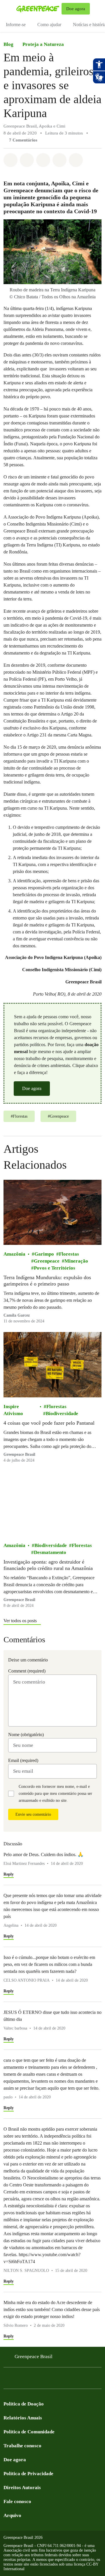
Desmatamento (50, 1552)
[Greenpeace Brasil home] (38, 9)
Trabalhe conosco (22, 2446)
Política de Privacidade (28, 2474)
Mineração (76, 1261)
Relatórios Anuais (23, 2418)
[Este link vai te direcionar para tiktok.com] (65, 2380)
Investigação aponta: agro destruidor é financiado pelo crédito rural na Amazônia (48, 1565)
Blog (8, 44)
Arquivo (12, 2515)
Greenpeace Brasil (34, 2357)
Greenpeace (47, 1261)
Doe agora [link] (76, 9)
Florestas (69, 1254)
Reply (9, 1874)
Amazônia (14, 1254)
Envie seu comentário (33, 1814)
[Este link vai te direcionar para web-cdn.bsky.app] (54, 2380)
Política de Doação (24, 2404)
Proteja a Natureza (43, 44)
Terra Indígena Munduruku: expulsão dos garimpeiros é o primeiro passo (47, 1281)
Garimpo (44, 1254)
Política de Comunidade (29, 2432)
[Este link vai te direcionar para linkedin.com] (42, 2380)
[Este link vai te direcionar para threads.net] (77, 2380)
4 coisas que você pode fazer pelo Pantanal (49, 1423)
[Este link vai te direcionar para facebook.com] (7, 2380)
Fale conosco (17, 2501)
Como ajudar (49, 25)
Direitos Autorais (22, 2488)
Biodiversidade (62, 1414)
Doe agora (32, 1088)
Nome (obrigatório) (26, 1735)
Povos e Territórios (55, 1268)
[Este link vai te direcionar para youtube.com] (30, 2380)
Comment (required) (27, 1671)
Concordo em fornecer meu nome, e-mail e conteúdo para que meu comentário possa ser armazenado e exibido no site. (55, 1793)
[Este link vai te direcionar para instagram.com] (19, 2380)
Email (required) (23, 1760)
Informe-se (16, 25)
